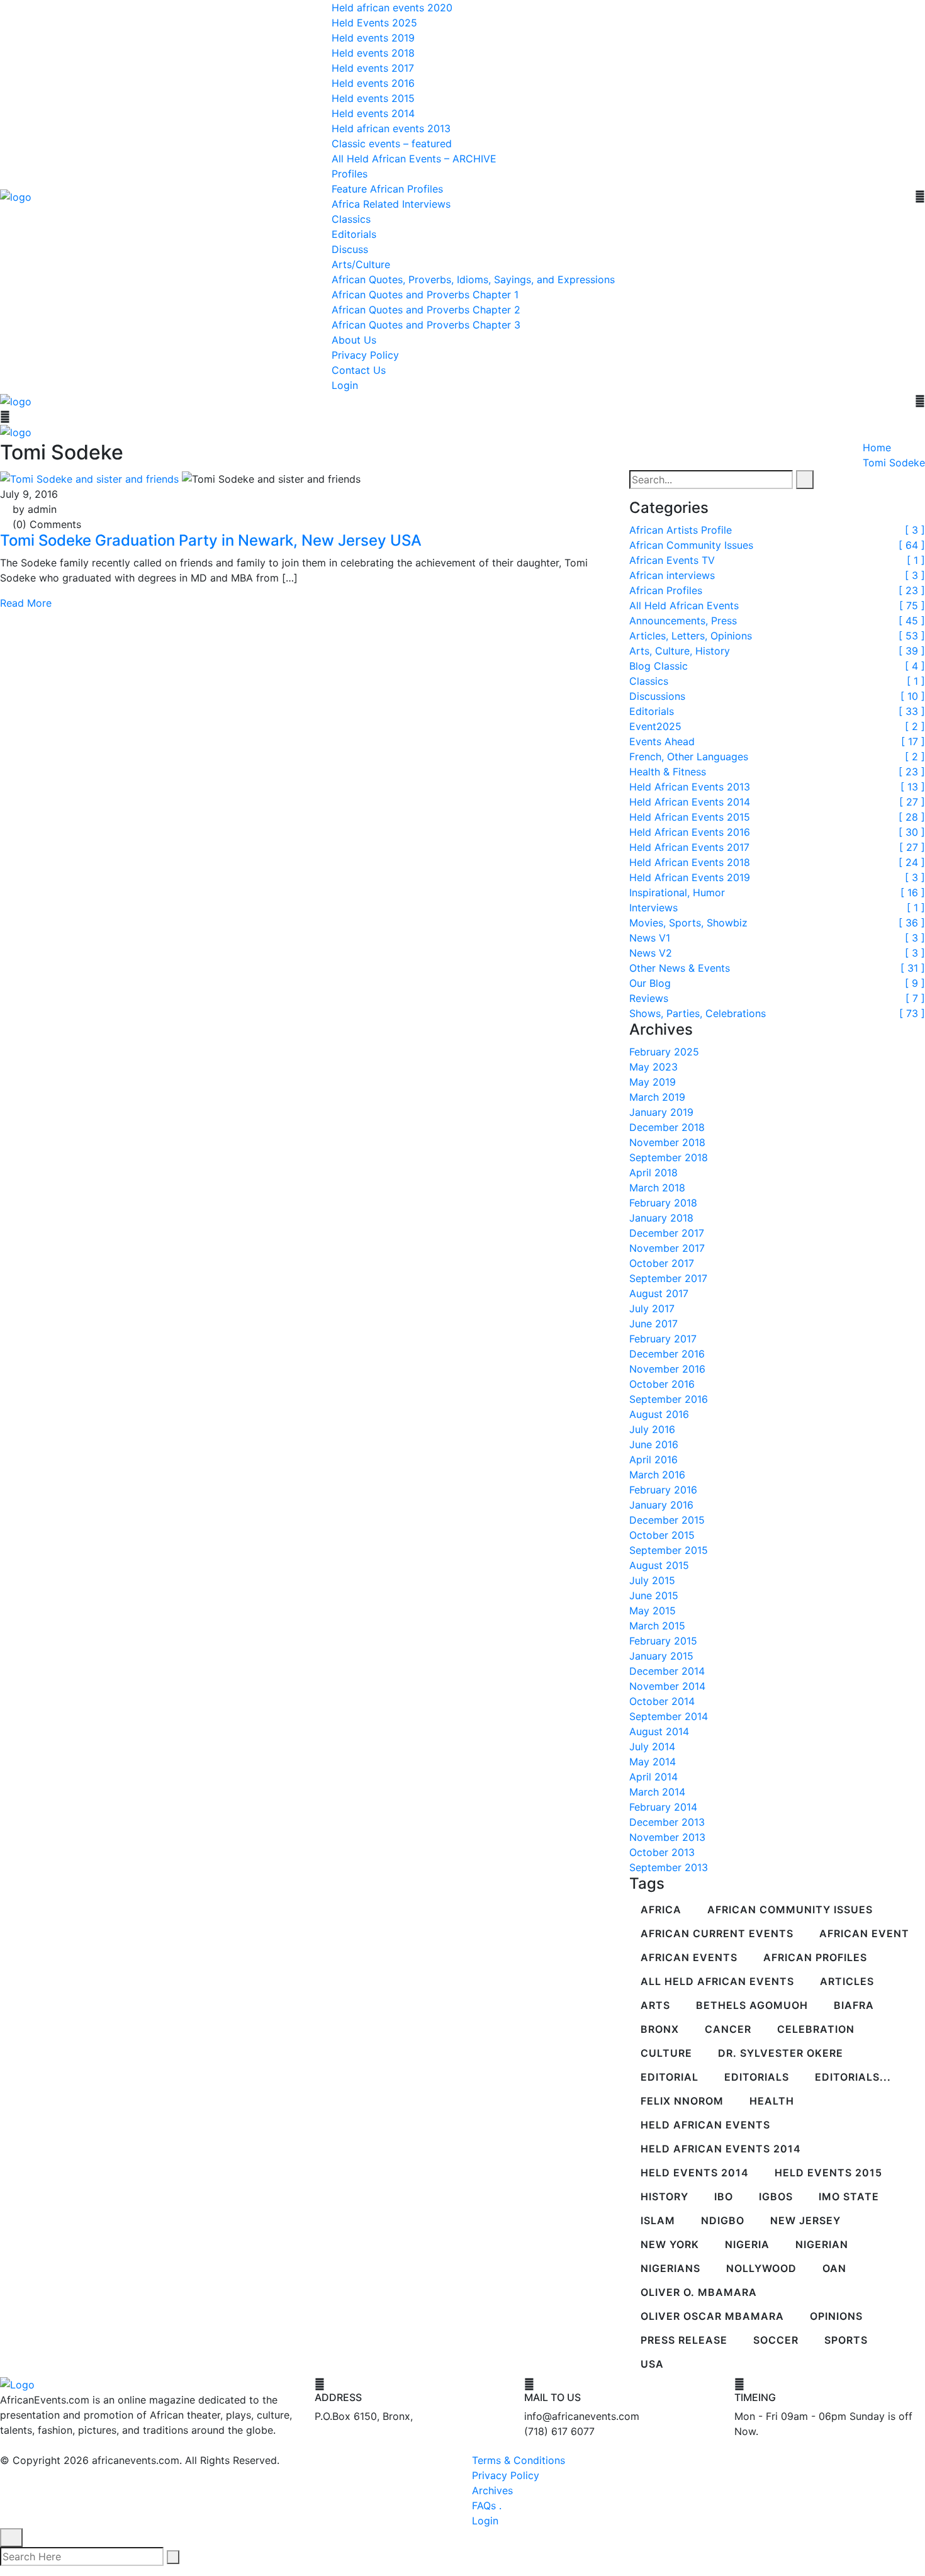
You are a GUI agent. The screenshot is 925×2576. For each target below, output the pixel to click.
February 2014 (663, 1807)
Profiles (350, 174)
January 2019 (661, 1112)
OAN (834, 2269)
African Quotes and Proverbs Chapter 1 (425, 295)
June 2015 (654, 1595)
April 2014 (653, 1777)
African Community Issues (691, 545)
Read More (26, 603)
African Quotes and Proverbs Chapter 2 (426, 310)
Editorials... (853, 2078)
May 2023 (653, 1067)
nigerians (670, 2269)
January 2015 (661, 1656)
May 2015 (653, 1611)
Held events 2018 (373, 53)
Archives (492, 2490)
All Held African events (717, 1982)
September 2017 (668, 1278)
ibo (724, 2197)
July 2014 (652, 1746)
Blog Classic (659, 666)
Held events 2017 (373, 68)
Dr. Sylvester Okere (781, 2054)
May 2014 (653, 1762)
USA (652, 2365)
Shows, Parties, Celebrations (698, 1013)
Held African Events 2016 (690, 832)
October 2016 (662, 1384)
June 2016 (654, 1444)
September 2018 (669, 1157)
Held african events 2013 (391, 128)
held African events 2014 (721, 2149)
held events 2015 (828, 2173)
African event (864, 1934)
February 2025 (664, 1052)
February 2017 (663, 1339)
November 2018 (667, 1142)
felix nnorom (682, 2101)
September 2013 (669, 1867)
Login (345, 385)
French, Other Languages (689, 756)
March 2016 (657, 1475)
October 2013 (662, 1852)
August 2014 (659, 1731)
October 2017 (662, 1263)
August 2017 (659, 1293)
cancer (728, 2030)
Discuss (350, 249)
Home (877, 447)
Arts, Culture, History (680, 651)
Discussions (657, 696)
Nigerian (822, 2245)
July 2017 (652, 1308)
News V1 (650, 938)
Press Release (684, 2341)
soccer (776, 2341)
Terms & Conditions (519, 2460)
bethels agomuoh (752, 2006)
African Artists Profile (681, 530)
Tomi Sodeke (894, 463)
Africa (661, 1910)
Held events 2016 (373, 83)
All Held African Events (684, 605)
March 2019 (657, 1097)
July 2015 (652, 1580)
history (664, 2197)
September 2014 (669, 1716)
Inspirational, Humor (677, 892)
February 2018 (663, 1203)
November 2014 (667, 1686)
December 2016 (667, 1354)
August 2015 (659, 1565)
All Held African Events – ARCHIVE (414, 159)
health (772, 2101)
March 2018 (657, 1188)
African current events (717, 1934)
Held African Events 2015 (690, 817)
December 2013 (667, 1822)
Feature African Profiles (387, 189)
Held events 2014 (373, 113)
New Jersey (805, 2221)
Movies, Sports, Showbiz (688, 923)
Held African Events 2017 (689, 847)
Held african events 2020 (392, 8)
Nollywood (761, 2269)
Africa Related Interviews (391, 204)
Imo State (849, 2197)
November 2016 (667, 1369)
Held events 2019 (373, 38)
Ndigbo (723, 2221)
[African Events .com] (16, 196)
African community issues (790, 1910)
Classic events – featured (392, 143)
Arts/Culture (361, 264)
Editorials (354, 234)
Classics (351, 219)
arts (655, 2006)
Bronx (660, 2030)
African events (689, 1958)
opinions (836, 2317)
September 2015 (669, 1550)
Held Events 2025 (374, 23)
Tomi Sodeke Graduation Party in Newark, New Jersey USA (211, 540)
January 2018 (661, 1218)
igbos (776, 2197)
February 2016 (663, 1490)
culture (666, 2054)
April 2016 (653, 1460)
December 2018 (667, 1127)
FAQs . (487, 2506)
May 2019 (653, 1082)
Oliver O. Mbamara (699, 2293)
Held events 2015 (373, 98)
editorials (757, 2078)
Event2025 (655, 726)
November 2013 (667, 1837)
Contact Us (359, 370)
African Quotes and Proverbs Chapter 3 (426, 325)
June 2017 (653, 1324)
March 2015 (657, 1626)
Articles (847, 1982)
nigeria (747, 2245)
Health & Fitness (668, 772)
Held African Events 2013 (690, 787)
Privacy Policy (365, 355)
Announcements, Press (683, 621)
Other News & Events (680, 968)
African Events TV (672, 560)
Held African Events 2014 (690, 802)
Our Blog (650, 983)
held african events (705, 2125)
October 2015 (662, 1535)
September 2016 (669, 1399)
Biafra (854, 2006)
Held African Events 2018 (690, 862)
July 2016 (652, 1429)
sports (846, 2341)
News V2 (651, 953)
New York (670, 2245)
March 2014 (657, 1792)
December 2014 (667, 1671)
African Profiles (666, 590)
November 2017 (667, 1248)
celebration (816, 2030)
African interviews (672, 575)
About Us (354, 340)
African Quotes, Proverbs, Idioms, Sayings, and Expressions (473, 279)
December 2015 (667, 1520)
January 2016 (661, 1505)
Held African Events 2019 (690, 877)
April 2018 (653, 1173)
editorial (670, 2078)
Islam (658, 2221)
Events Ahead (662, 741)
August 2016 (659, 1414)
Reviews (649, 998)
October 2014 (662, 1701)
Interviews (653, 908)
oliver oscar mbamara (712, 2317)
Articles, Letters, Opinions (691, 636)
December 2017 (667, 1233)
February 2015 (663, 1641)
